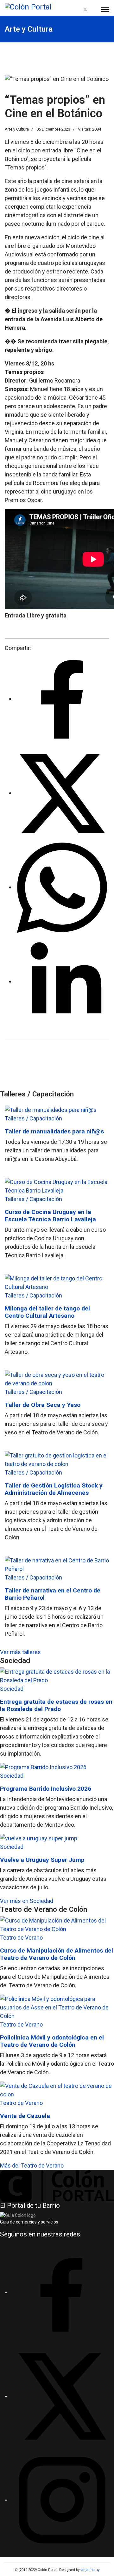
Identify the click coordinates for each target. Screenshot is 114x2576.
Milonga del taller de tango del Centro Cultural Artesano (47, 1312)
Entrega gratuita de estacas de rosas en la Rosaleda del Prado (56, 1705)
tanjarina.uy (89, 2570)
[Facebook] (78, 10)
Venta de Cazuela (25, 2116)
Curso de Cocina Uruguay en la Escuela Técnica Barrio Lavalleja (50, 1216)
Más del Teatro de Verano (32, 2165)
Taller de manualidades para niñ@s (54, 1131)
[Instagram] (93, 10)
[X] (62, 2396)
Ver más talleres (20, 1652)
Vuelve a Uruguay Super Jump (42, 1860)
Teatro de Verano (21, 1938)
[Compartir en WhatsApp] (62, 887)
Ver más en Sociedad (27, 1901)
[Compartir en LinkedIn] (62, 981)
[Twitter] (85, 10)
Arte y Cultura (17, 129)
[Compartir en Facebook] (62, 699)
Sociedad (12, 1689)
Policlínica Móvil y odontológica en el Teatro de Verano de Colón (52, 2041)
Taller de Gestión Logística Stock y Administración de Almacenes (54, 1489)
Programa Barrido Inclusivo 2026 (46, 1789)
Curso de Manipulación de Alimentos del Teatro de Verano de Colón (57, 1954)
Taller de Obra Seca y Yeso (43, 1405)
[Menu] (105, 9)
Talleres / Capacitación (33, 1118)
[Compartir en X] (62, 793)
